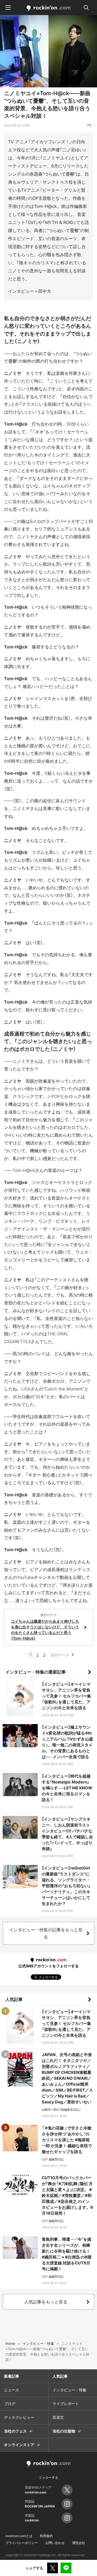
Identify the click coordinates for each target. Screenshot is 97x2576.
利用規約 (46, 2536)
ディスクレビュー (19, 2417)
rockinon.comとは (19, 2536)
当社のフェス (15, 2431)
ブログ (10, 2404)
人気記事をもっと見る (46, 2302)
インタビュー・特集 (70, 2390)
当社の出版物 (64, 2431)
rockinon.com (49, 8)
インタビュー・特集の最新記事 (36, 1672)
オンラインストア (19, 2445)
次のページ (60, 1655)
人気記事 (14, 1999)
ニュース (12, 2390)
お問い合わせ (55, 2543)
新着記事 (12, 2376)
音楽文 (58, 2417)
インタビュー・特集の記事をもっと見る (46, 1933)
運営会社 (79, 2543)
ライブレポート (66, 2404)
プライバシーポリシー (22, 2543)
